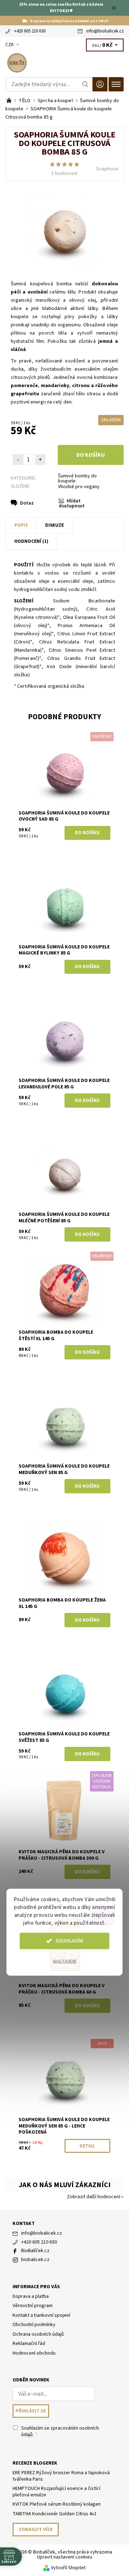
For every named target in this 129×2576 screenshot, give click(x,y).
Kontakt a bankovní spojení (41, 2315)
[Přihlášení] (100, 84)
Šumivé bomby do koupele (77, 478)
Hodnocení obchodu (34, 2353)
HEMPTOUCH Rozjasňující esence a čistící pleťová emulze (56, 2492)
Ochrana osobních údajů (38, 2334)
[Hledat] (85, 84)
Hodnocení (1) (31, 541)
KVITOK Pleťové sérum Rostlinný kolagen (57, 2504)
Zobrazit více (36, 2530)
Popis (21, 525)
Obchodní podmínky (34, 2325)
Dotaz (27, 503)
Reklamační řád (29, 2344)
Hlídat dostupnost (72, 504)
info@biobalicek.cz (105, 31)
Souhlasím (69, 1941)
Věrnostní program (33, 2306)
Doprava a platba (31, 2296)
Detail (87, 2146)
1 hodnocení (64, 174)
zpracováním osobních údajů (60, 2431)
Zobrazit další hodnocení (94, 2196)
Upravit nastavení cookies (65, 2557)
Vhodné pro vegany (79, 487)
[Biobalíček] (64, 63)
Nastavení (65, 1961)
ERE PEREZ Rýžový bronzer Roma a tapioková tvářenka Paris (61, 2476)
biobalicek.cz (35, 2260)
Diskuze (54, 525)
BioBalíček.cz (35, 2251)
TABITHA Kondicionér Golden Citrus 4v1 (55, 2514)
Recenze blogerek (35, 2463)
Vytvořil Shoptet (68, 2568)
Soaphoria (107, 169)
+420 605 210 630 (30, 31)
